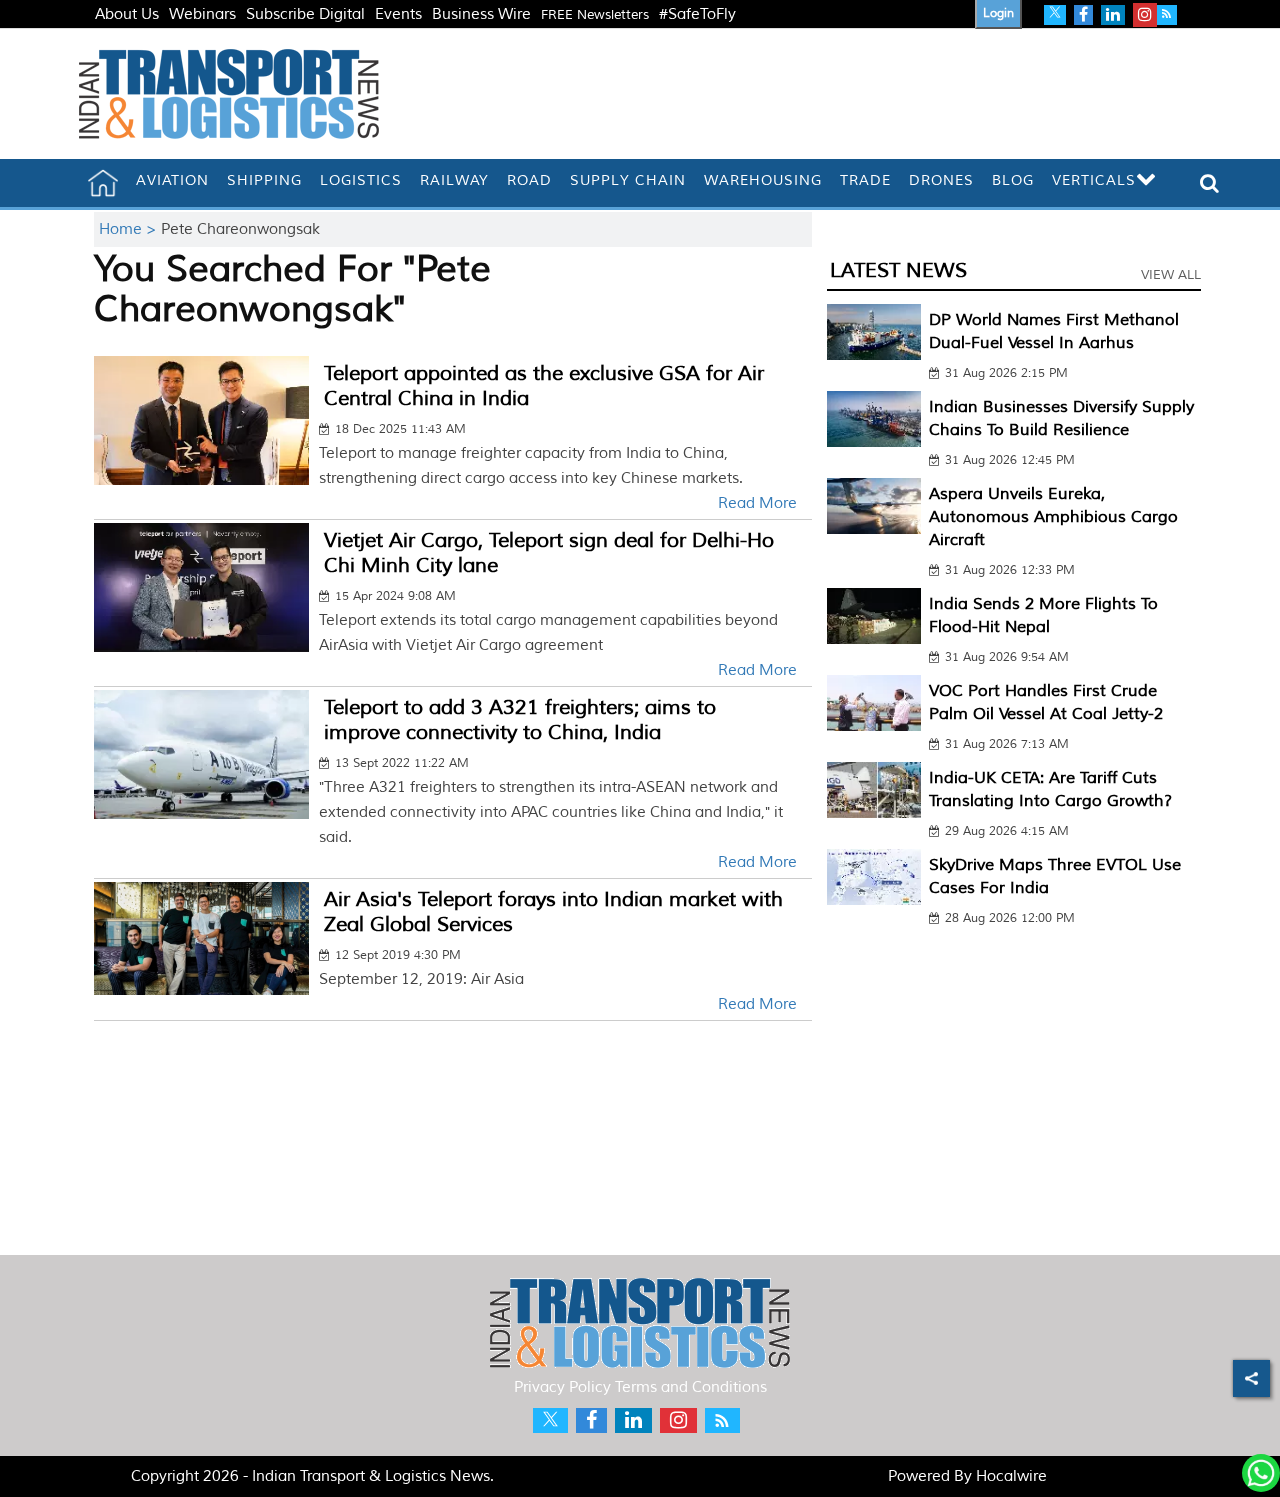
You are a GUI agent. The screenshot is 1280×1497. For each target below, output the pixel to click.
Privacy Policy (562, 1387)
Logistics (361, 180)
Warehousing (763, 180)
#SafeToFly (697, 14)
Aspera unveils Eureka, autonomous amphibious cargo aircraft (1053, 517)
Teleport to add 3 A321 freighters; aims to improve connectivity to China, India (520, 720)
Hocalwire (1011, 1476)
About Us (127, 14)
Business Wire (481, 14)
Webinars (202, 14)
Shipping (264, 180)
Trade (865, 180)
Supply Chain (628, 180)
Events (398, 14)
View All (1171, 275)
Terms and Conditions (691, 1387)
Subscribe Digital (305, 14)
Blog (1013, 180)
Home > (130, 229)
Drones (941, 180)
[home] (103, 183)
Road (529, 180)
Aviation (172, 180)
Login (998, 13)
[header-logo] (229, 93)
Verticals (1094, 180)
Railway (454, 180)
